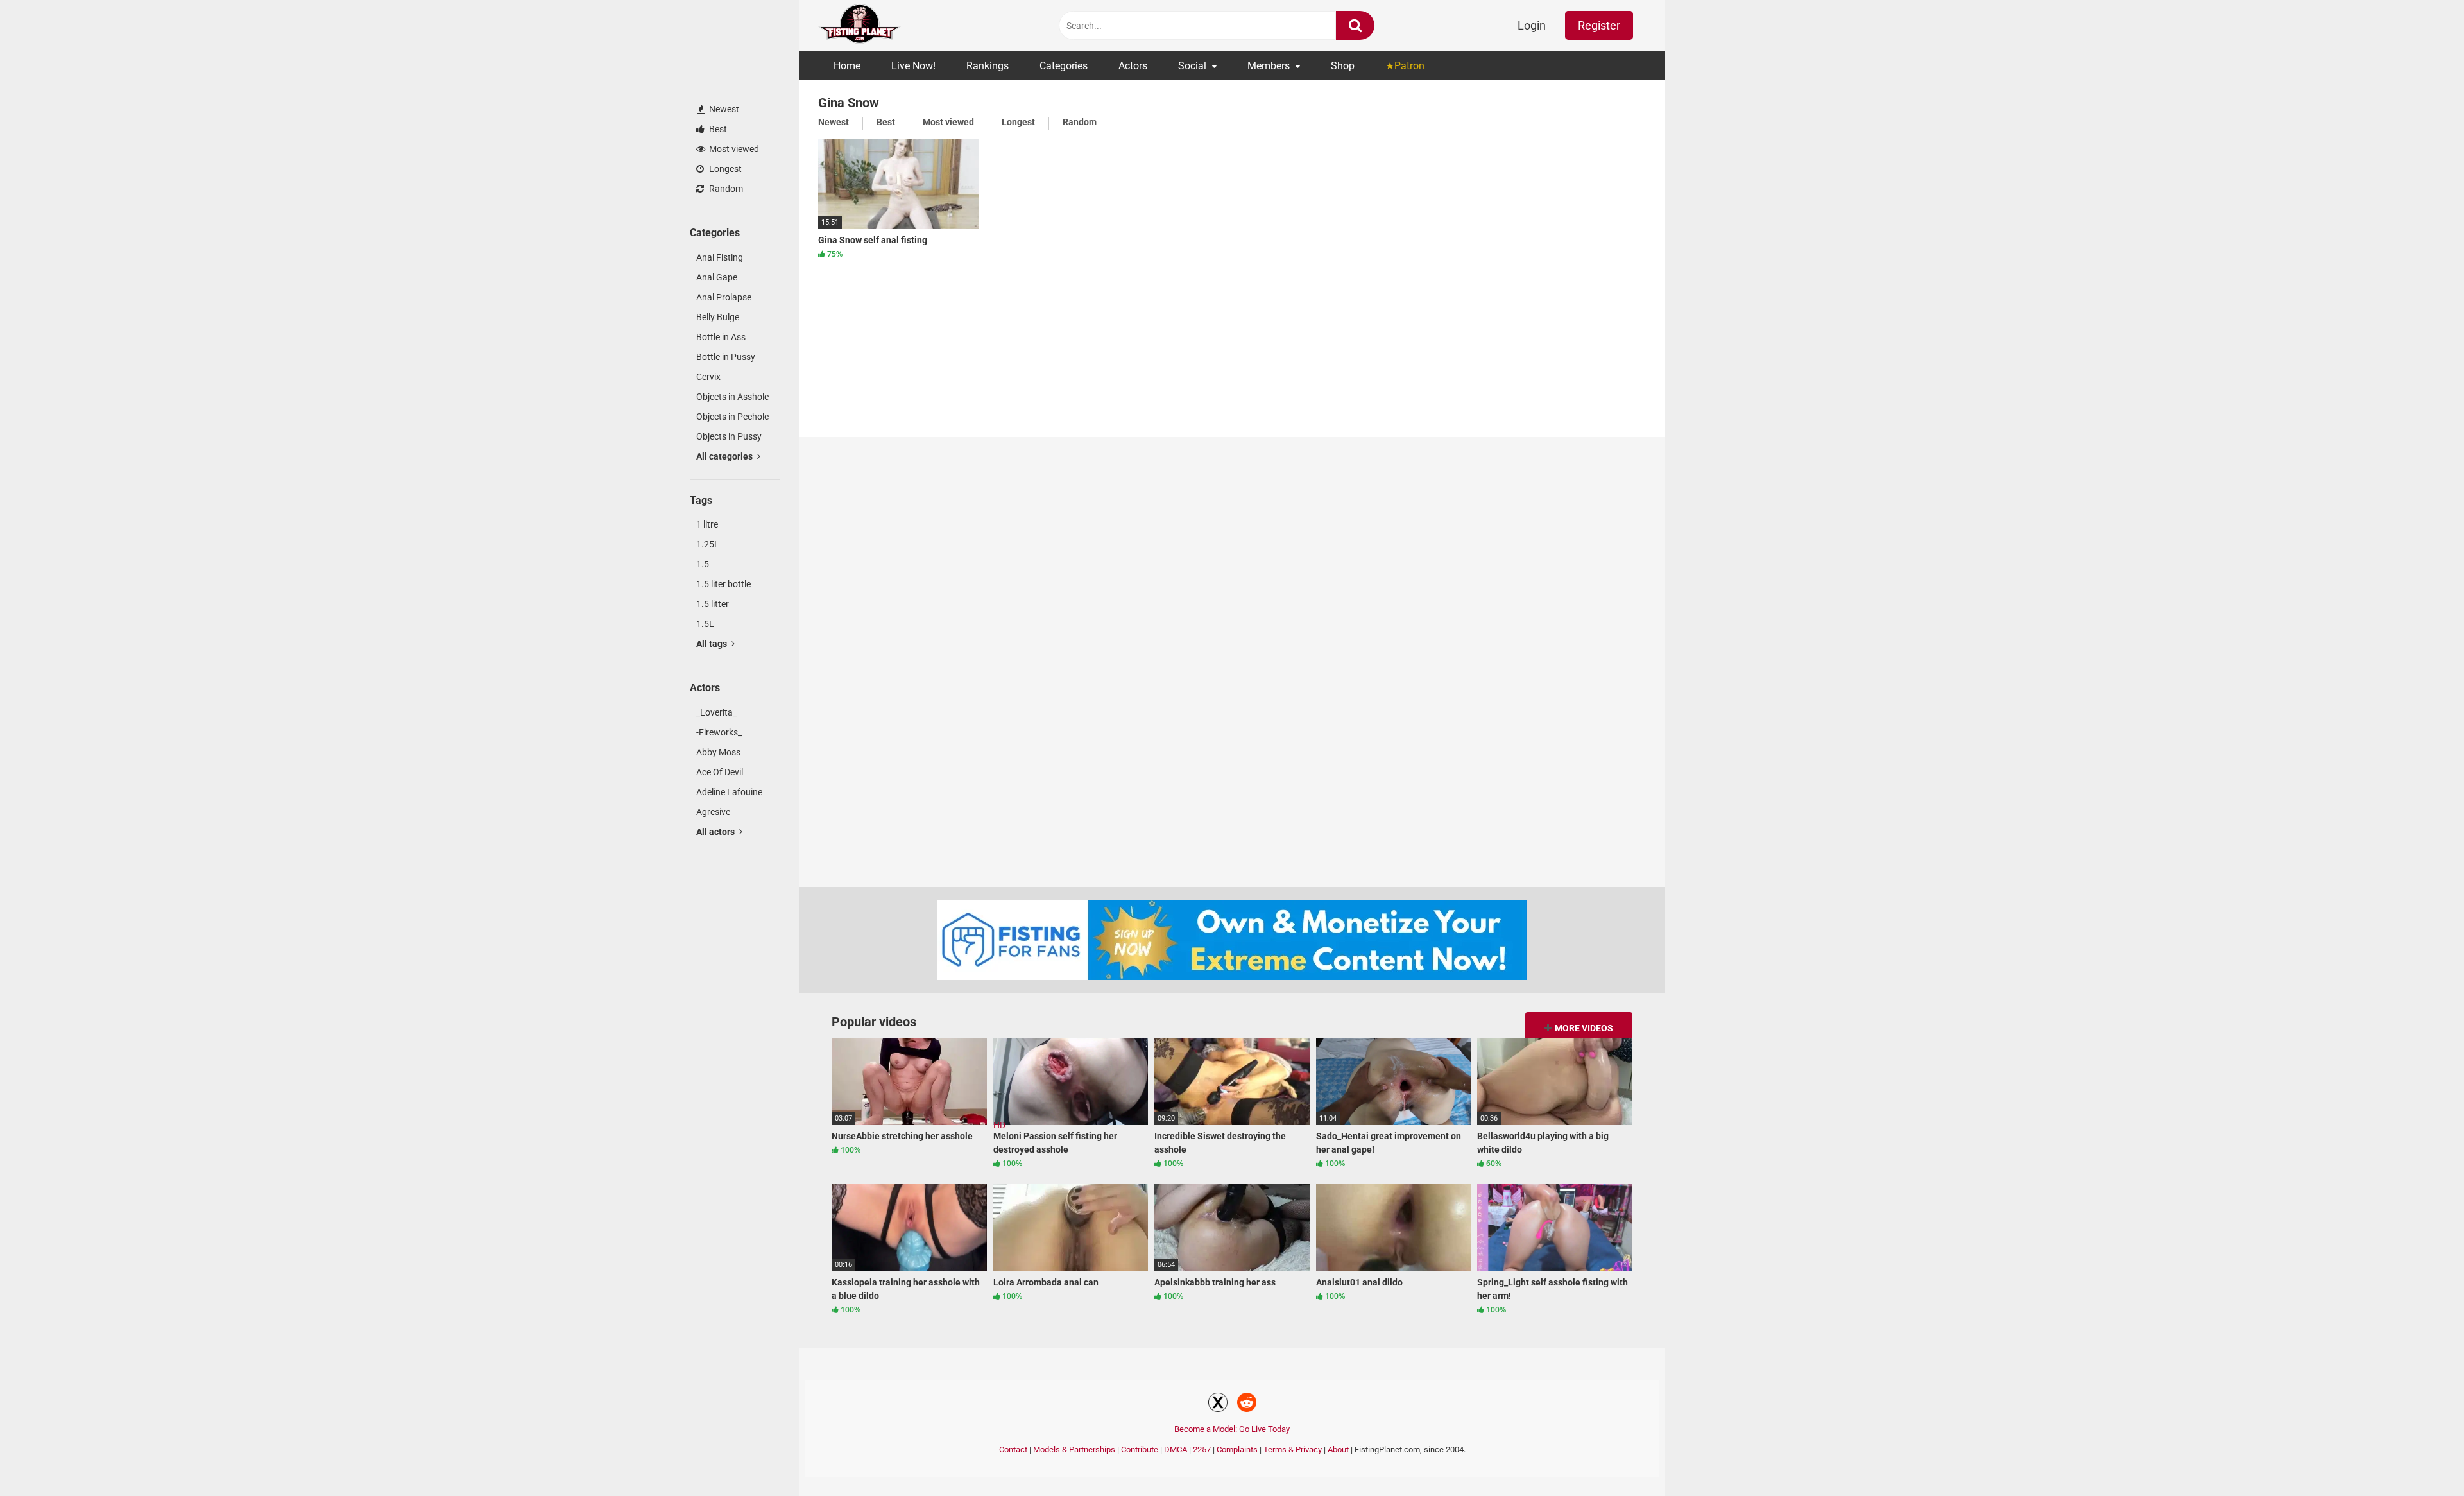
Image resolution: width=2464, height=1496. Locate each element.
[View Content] (860, 26)
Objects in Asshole (732, 397)
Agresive (713, 812)
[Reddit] (1247, 1404)
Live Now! (913, 66)
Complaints (1237, 1449)
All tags (713, 644)
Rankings (988, 66)
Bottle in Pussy (726, 357)
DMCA (1176, 1449)
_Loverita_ (716, 712)
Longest (724, 169)
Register (1599, 25)
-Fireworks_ (719, 732)
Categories (1064, 66)
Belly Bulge (718, 317)
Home (847, 66)
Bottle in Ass (721, 337)
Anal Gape (717, 277)
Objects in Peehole (732, 417)
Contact (1013, 1449)
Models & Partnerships (1074, 1449)
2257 (1202, 1449)
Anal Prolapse (724, 297)
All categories (725, 456)
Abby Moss (718, 752)
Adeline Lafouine (729, 792)
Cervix (708, 377)
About (1338, 1449)
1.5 (703, 564)
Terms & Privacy (1293, 1449)
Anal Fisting (720, 257)
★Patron (1405, 66)
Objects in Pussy (729, 436)
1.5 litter (713, 604)
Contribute (1140, 1449)
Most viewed (733, 149)
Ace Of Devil (720, 772)
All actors (716, 832)
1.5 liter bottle (723, 584)
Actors (1133, 66)
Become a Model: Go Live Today (1232, 1429)
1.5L (705, 624)
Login (1532, 25)
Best (717, 129)
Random (725, 189)
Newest (723, 109)
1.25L (708, 544)
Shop (1343, 66)
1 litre (707, 524)
